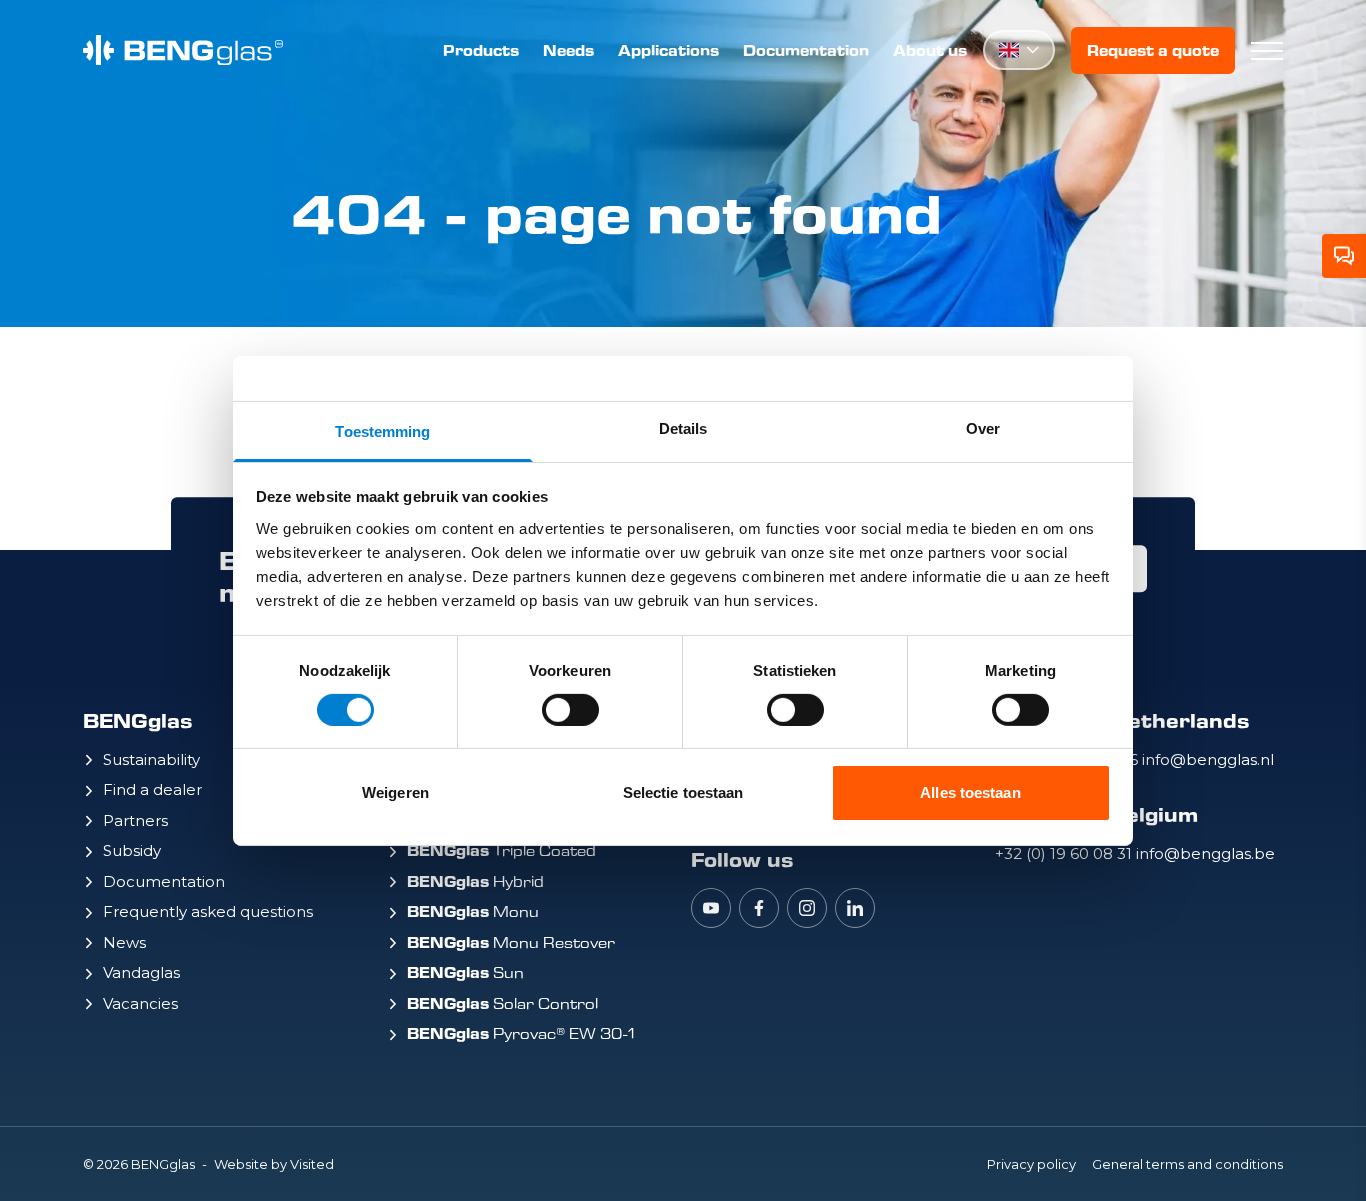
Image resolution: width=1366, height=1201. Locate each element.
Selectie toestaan (683, 792)
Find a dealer (152, 789)
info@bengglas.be (1205, 853)
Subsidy (132, 850)
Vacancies (140, 1003)
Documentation (806, 50)
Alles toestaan (970, 792)
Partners (135, 820)
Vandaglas (141, 972)
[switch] (570, 710)
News (124, 942)
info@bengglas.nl (1208, 759)
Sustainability (151, 759)
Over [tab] (983, 427)
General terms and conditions (1187, 1164)
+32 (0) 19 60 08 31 (1065, 853)
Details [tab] (683, 427)
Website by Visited (274, 1164)
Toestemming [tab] (382, 430)
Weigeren (395, 792)
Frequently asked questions (208, 911)
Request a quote (1153, 50)
